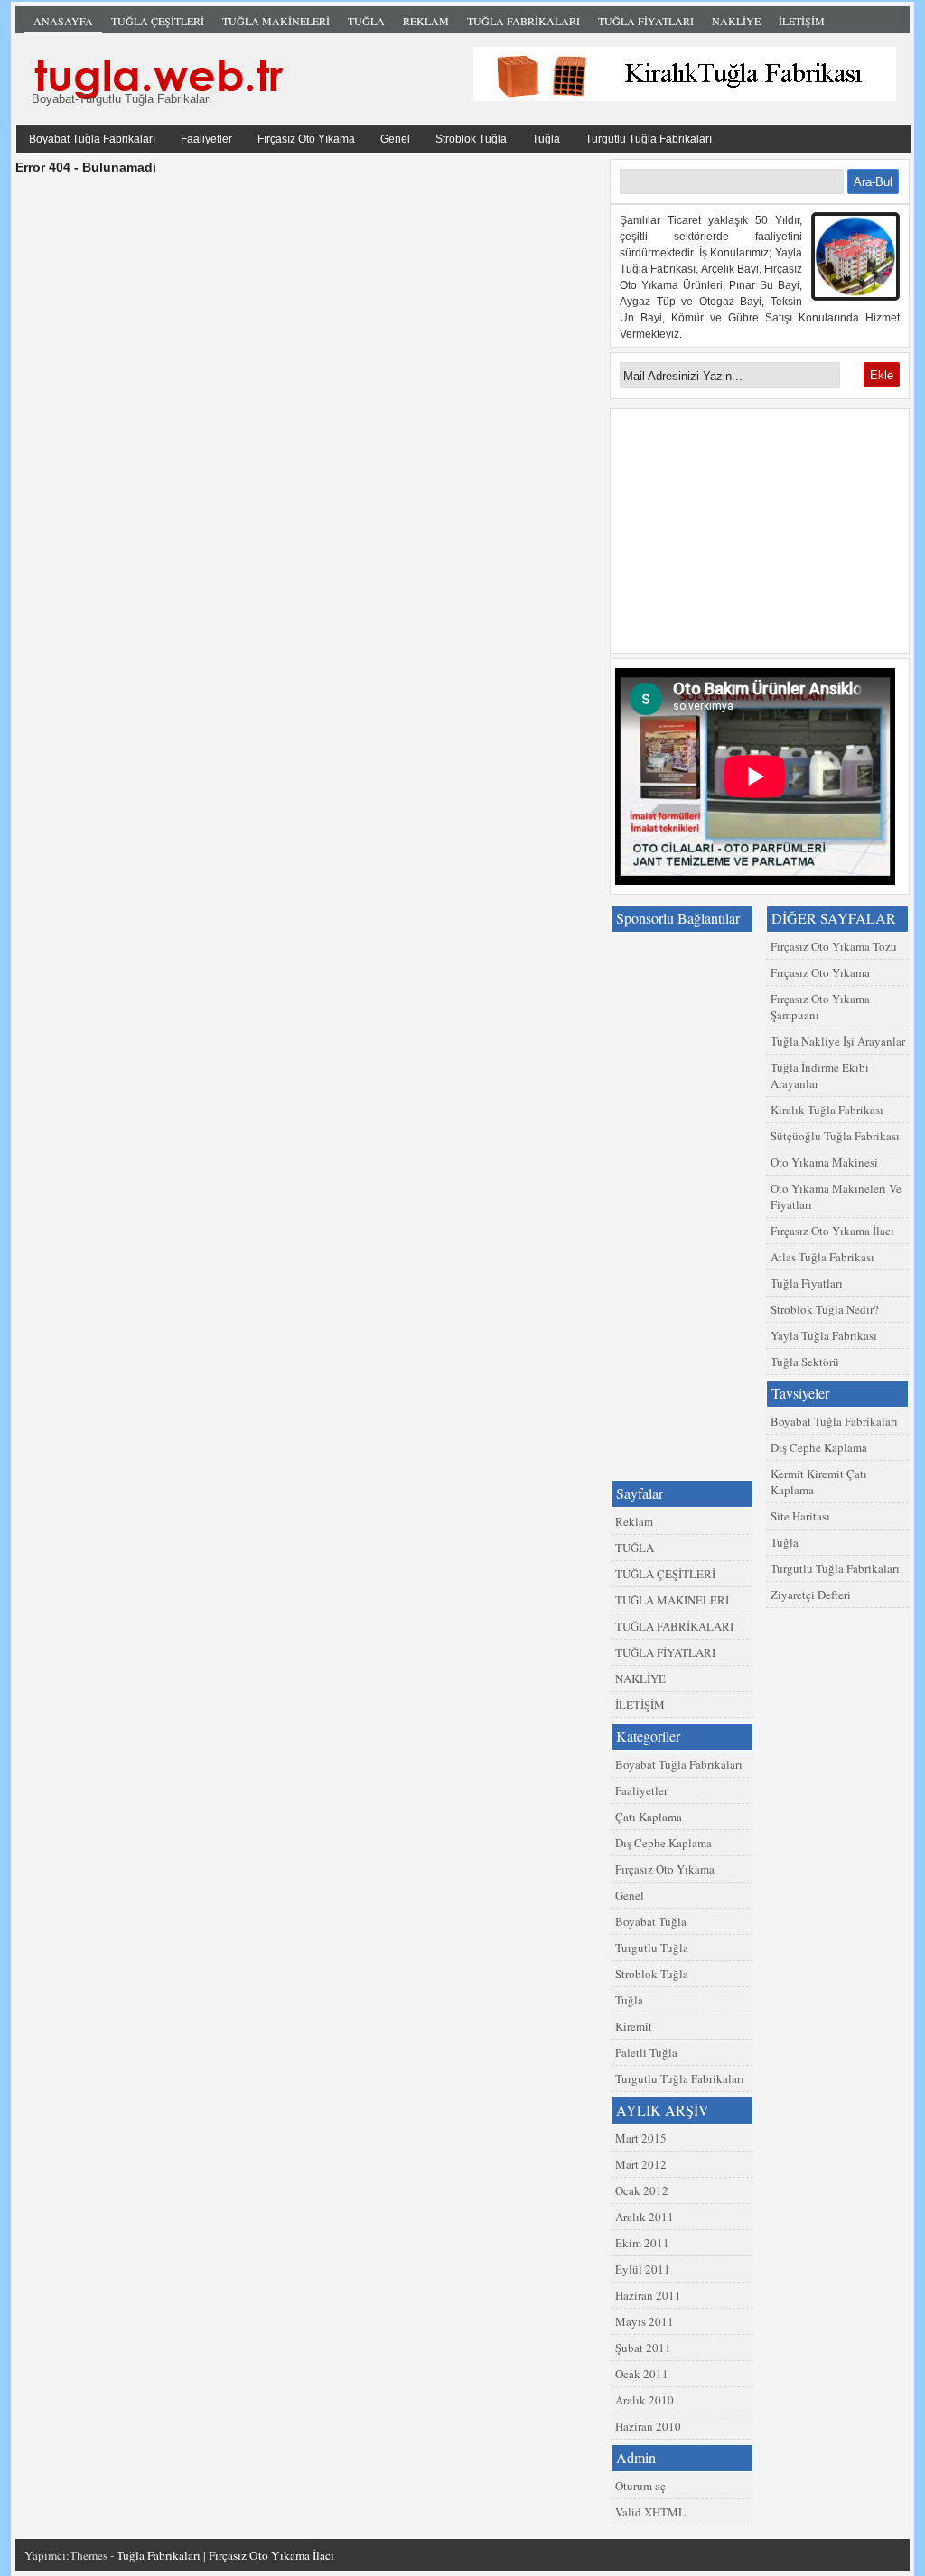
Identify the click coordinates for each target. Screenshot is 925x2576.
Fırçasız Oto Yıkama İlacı (832, 1231)
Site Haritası (800, 1516)
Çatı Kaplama (649, 1817)
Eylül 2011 (643, 2269)
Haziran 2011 (648, 2295)
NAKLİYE (736, 21)
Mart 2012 (641, 2164)
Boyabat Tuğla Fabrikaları (92, 139)
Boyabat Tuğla (651, 1921)
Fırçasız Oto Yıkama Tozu (834, 946)
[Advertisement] (760, 531)
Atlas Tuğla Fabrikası (822, 1257)
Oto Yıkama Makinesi (824, 1162)
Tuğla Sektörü (805, 1362)
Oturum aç (640, 2486)
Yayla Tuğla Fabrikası (824, 1335)
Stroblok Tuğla (471, 139)
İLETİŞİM (802, 21)
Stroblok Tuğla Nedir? (825, 1309)
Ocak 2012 (642, 2190)
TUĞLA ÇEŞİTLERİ (158, 21)
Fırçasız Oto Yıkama (306, 139)
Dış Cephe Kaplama (819, 1447)
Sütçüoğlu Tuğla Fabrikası (835, 1136)
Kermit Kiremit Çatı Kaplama (819, 1482)
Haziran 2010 (648, 2426)
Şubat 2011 (643, 2348)
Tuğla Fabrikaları (467, 75)
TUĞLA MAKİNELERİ (276, 21)
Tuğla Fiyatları (807, 1283)
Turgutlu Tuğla (652, 1948)
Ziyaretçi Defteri (811, 1595)
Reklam (426, 21)
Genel (395, 139)
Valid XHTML (650, 2512)
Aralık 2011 (645, 2217)
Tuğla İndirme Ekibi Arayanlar (820, 1075)
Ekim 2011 (642, 2243)
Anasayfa (63, 21)
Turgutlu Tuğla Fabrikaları (649, 139)
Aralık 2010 (645, 2400)
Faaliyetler (206, 139)
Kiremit (634, 2026)
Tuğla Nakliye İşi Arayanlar (838, 1041)
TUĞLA (366, 21)
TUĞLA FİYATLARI (646, 21)
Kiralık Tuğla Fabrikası (827, 1110)
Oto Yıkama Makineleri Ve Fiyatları (836, 1196)
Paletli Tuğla (646, 2052)
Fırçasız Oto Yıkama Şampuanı (820, 1007)
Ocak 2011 (642, 2374)
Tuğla (546, 139)
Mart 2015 (641, 2138)
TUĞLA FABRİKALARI (523, 21)
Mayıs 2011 (645, 2321)
